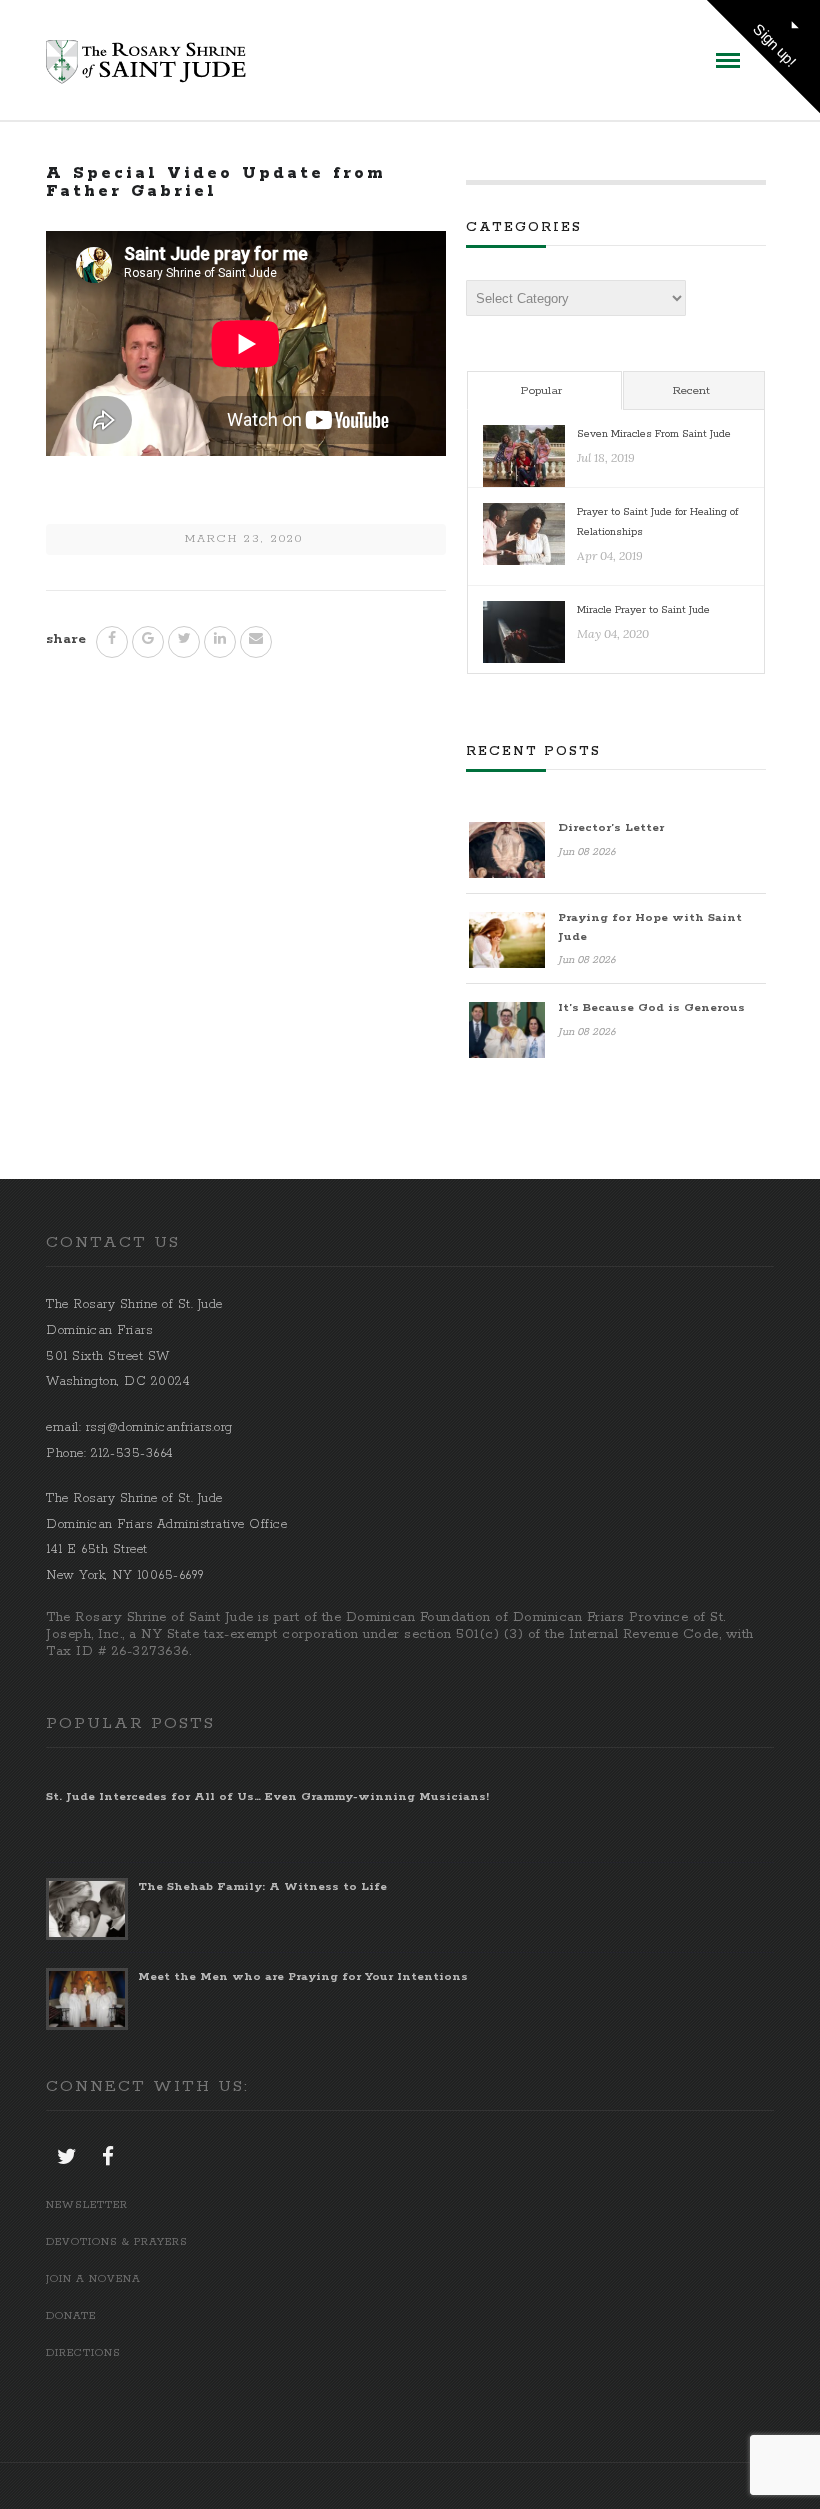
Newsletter (87, 2205)
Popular (541, 390)
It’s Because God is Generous (651, 1007)
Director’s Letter (611, 827)
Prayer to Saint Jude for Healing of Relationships (657, 521)
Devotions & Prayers (117, 2242)
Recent (691, 390)
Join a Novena (93, 2279)
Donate (71, 2316)
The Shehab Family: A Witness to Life (262, 1886)
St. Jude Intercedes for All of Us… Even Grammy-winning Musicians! (267, 1796)
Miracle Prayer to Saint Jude (643, 610)
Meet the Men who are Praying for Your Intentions (303, 1976)
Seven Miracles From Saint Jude (654, 434)
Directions (83, 2353)
